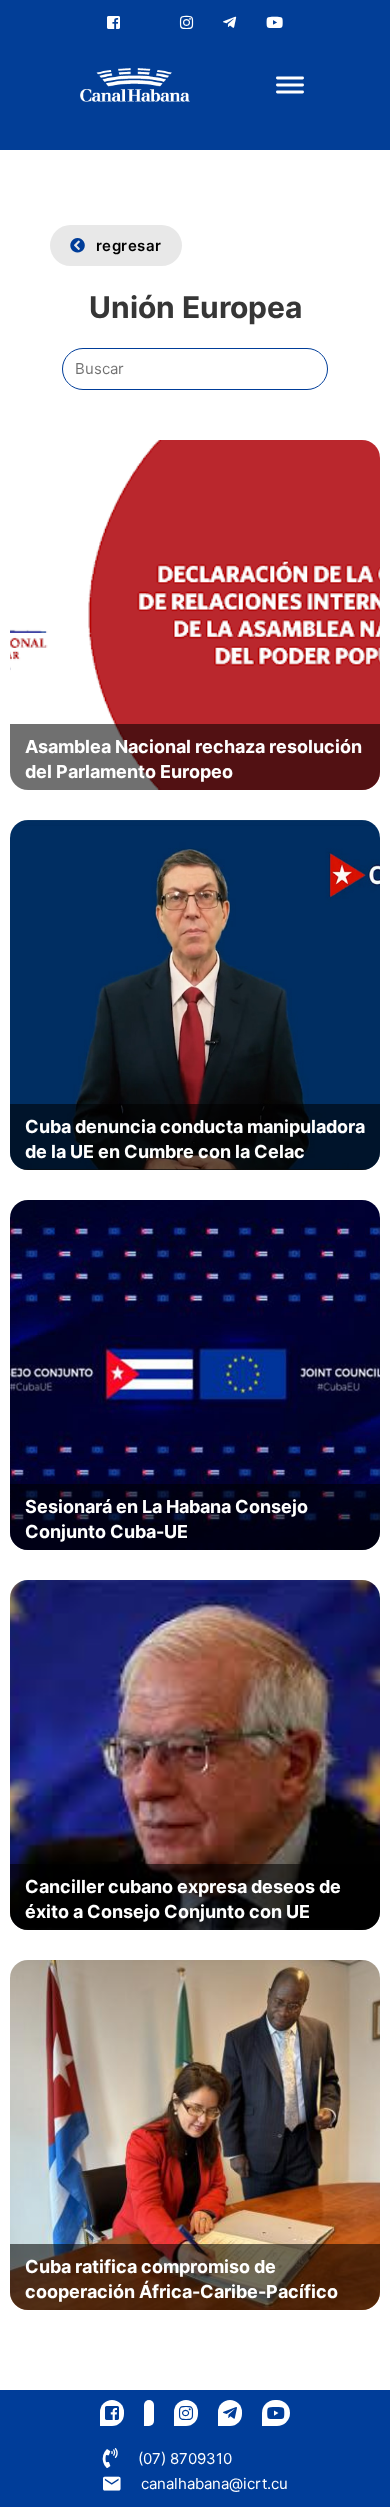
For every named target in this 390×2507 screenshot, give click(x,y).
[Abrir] (290, 85)
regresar (129, 245)
